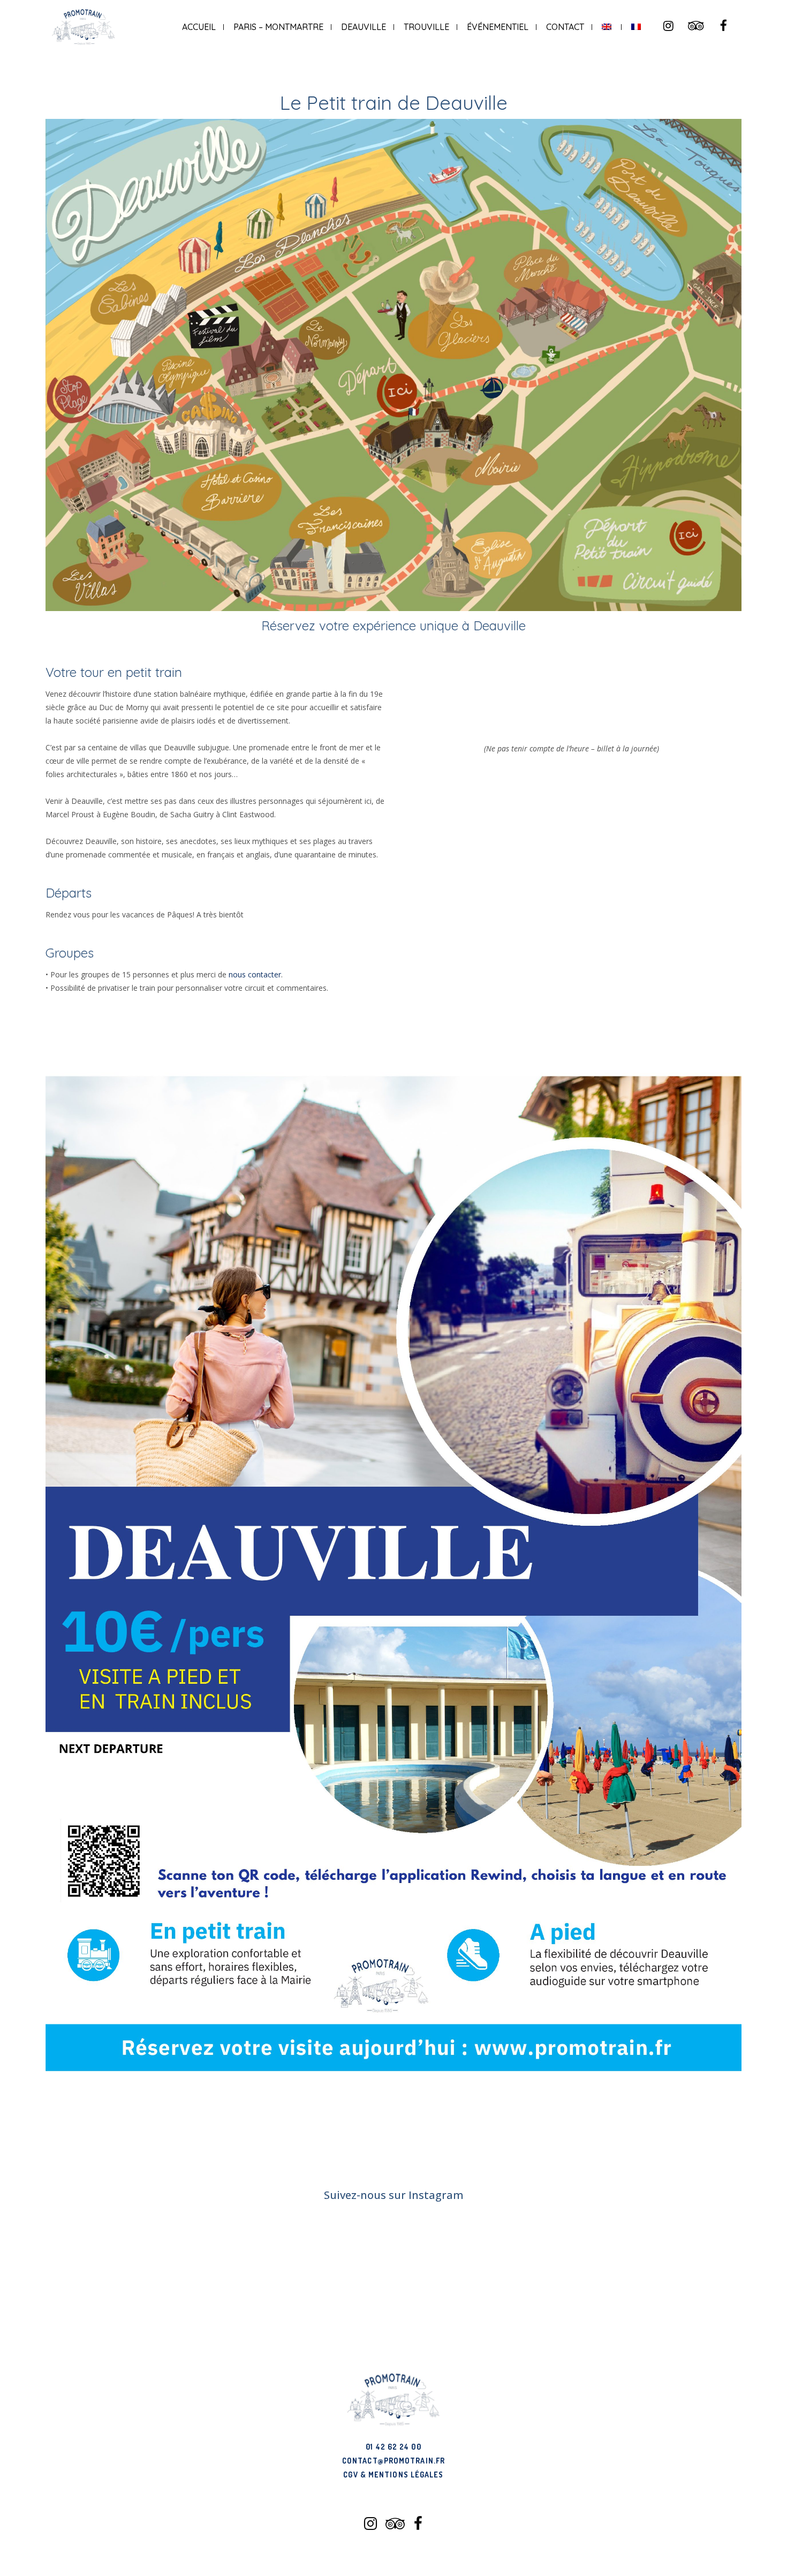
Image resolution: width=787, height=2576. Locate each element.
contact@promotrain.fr (393, 2461)
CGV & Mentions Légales (393, 2475)
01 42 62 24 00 (393, 2447)
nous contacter (255, 974)
